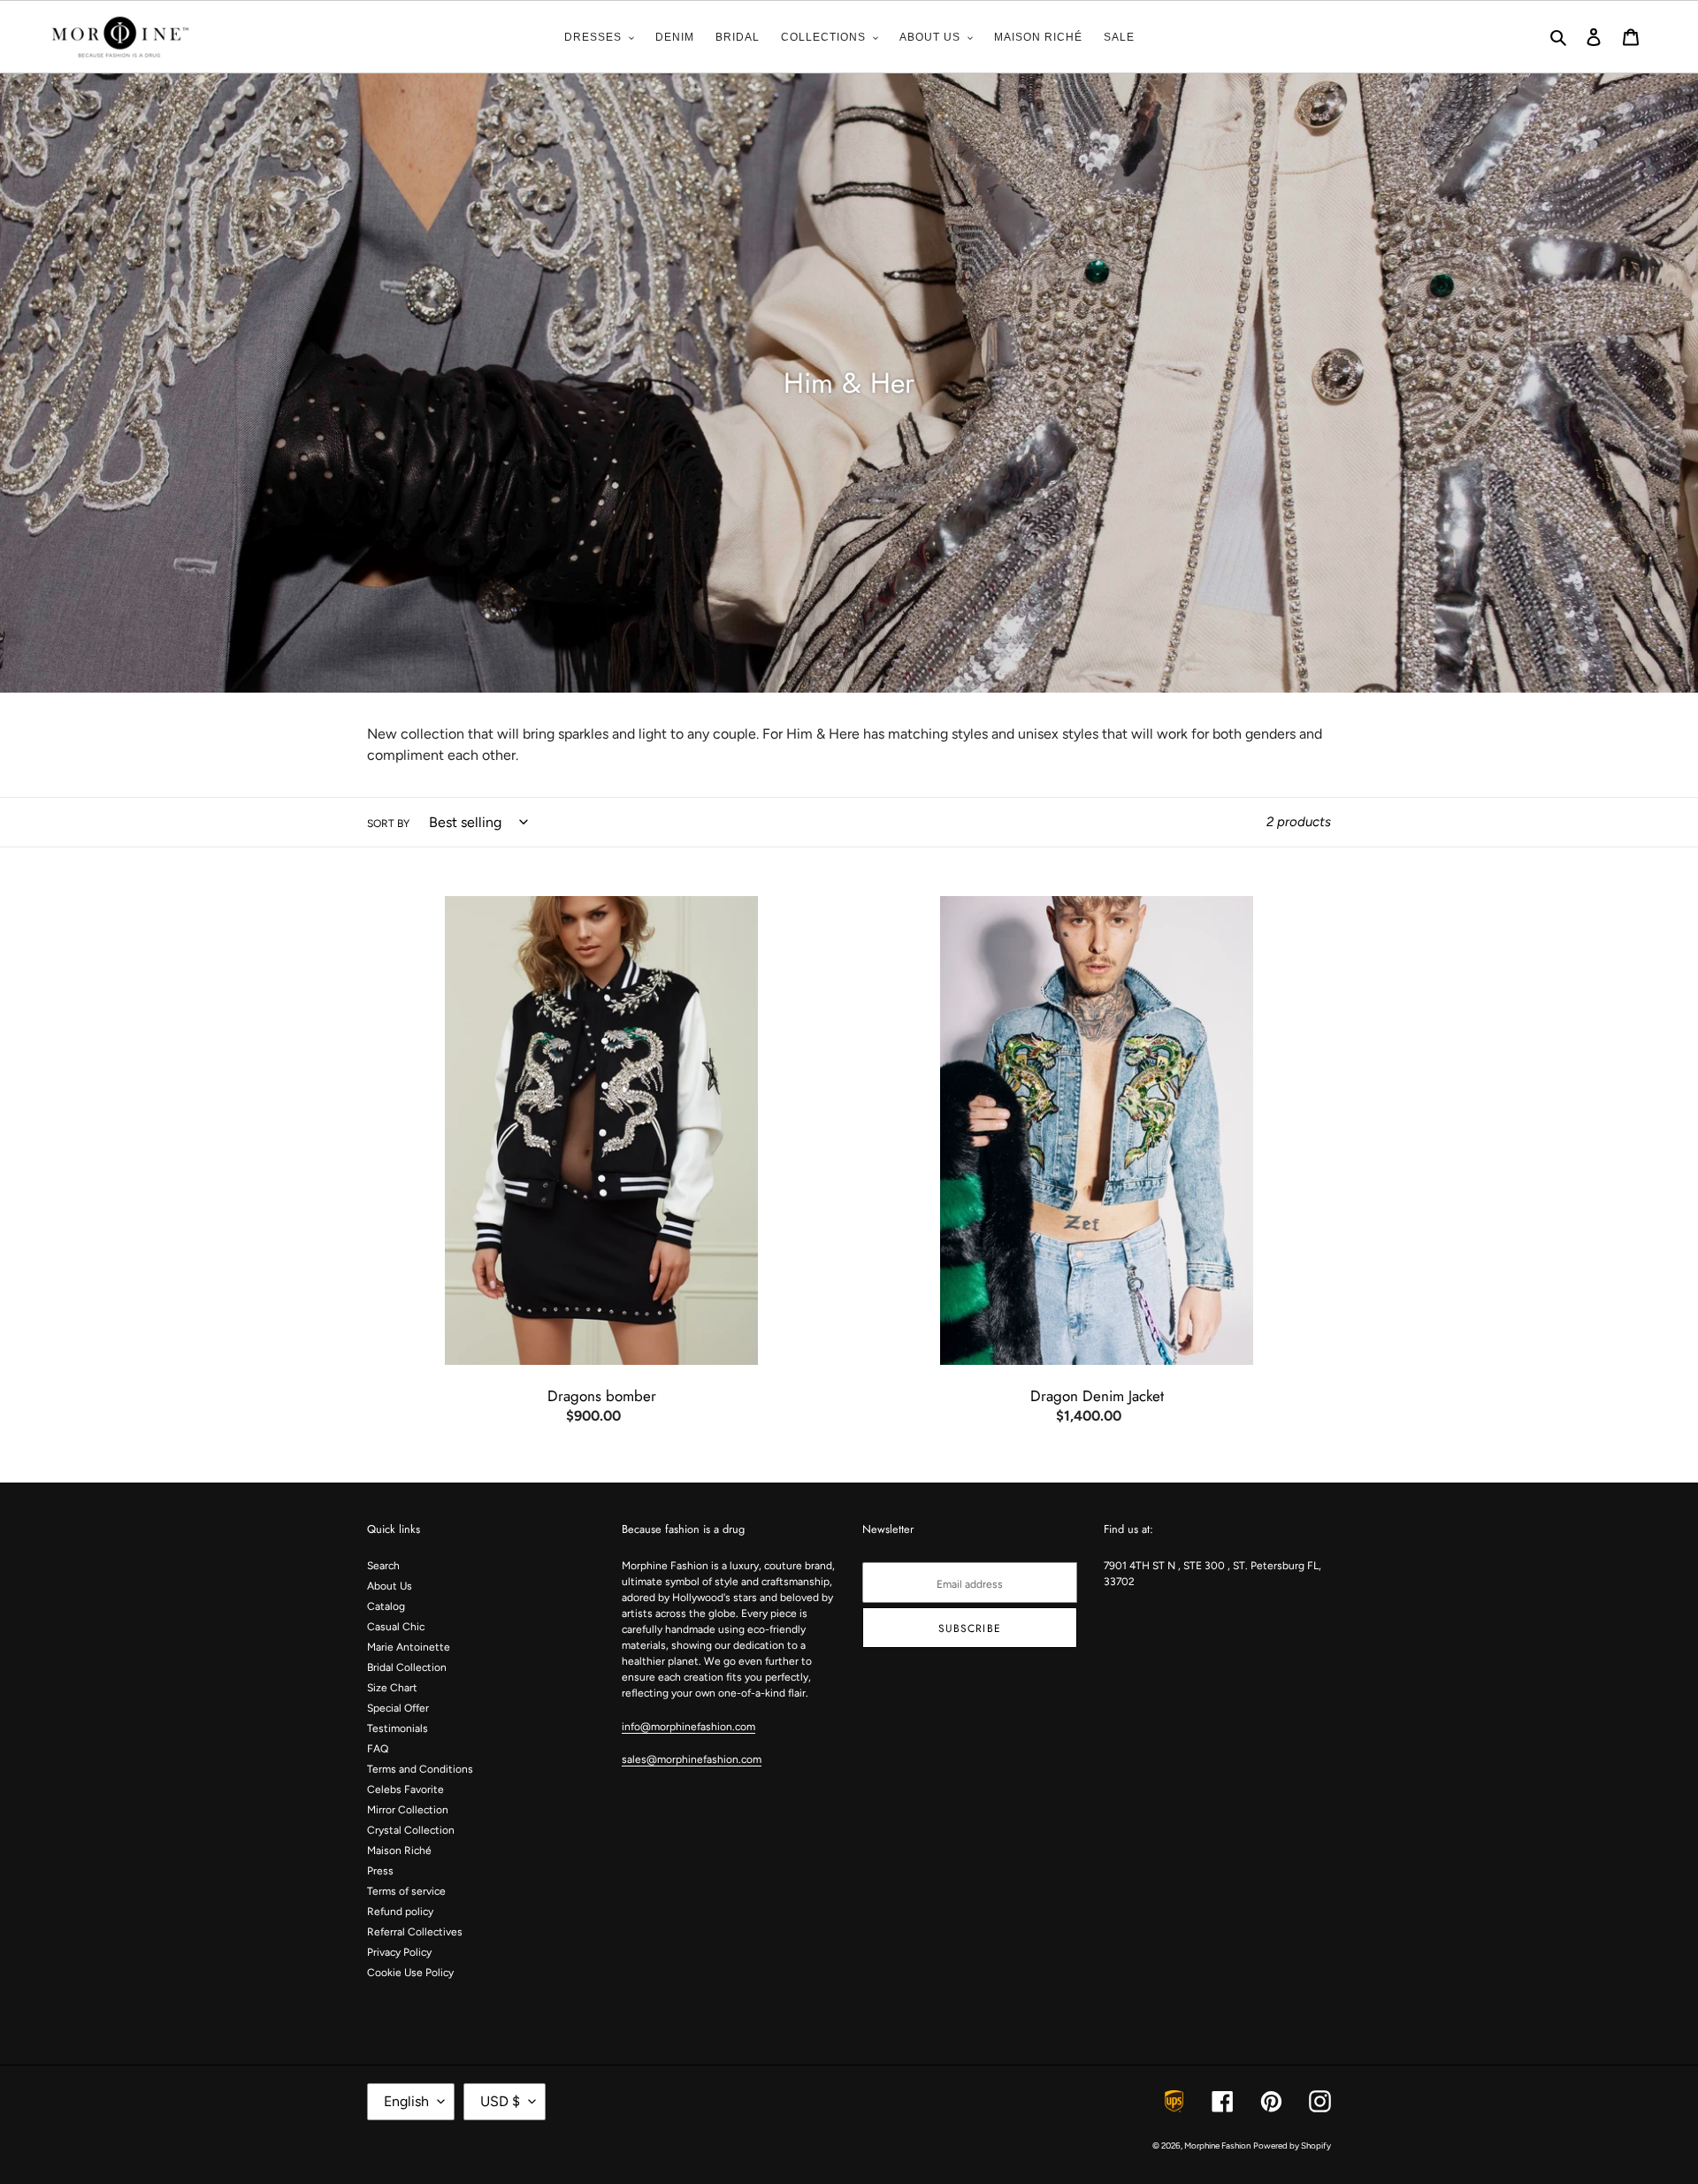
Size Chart (392, 1688)
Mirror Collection (408, 1810)
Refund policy (400, 1912)
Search (383, 1566)
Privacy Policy (399, 1952)
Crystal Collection (411, 1830)
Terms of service (406, 1891)
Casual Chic (396, 1627)
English (406, 2101)
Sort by (388, 824)
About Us (390, 1586)
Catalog (386, 1606)
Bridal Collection (407, 1667)
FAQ (378, 1749)
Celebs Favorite (405, 1789)
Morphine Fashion (1217, 2146)
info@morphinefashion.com (688, 1727)
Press (380, 1871)
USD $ (500, 2101)
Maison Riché (399, 1851)
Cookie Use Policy (410, 1973)
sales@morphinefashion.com (692, 1759)
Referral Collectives (415, 1932)
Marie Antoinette (409, 1647)
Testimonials (398, 1728)
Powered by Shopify (1292, 2146)
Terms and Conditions (420, 1769)
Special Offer (398, 1708)
